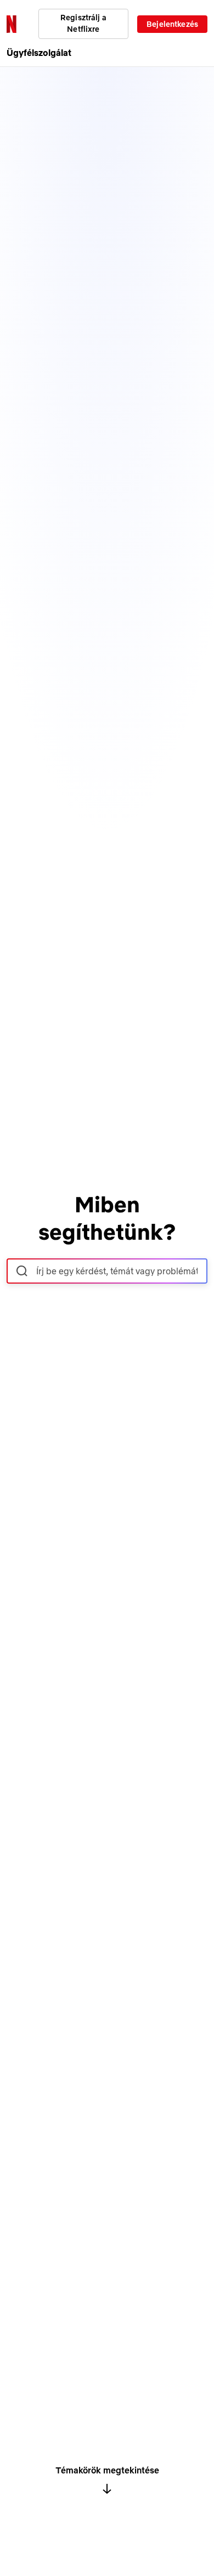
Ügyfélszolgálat (39, 53)
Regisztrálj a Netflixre (83, 23)
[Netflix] (12, 24)
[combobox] (107, 1271)
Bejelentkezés (172, 24)
